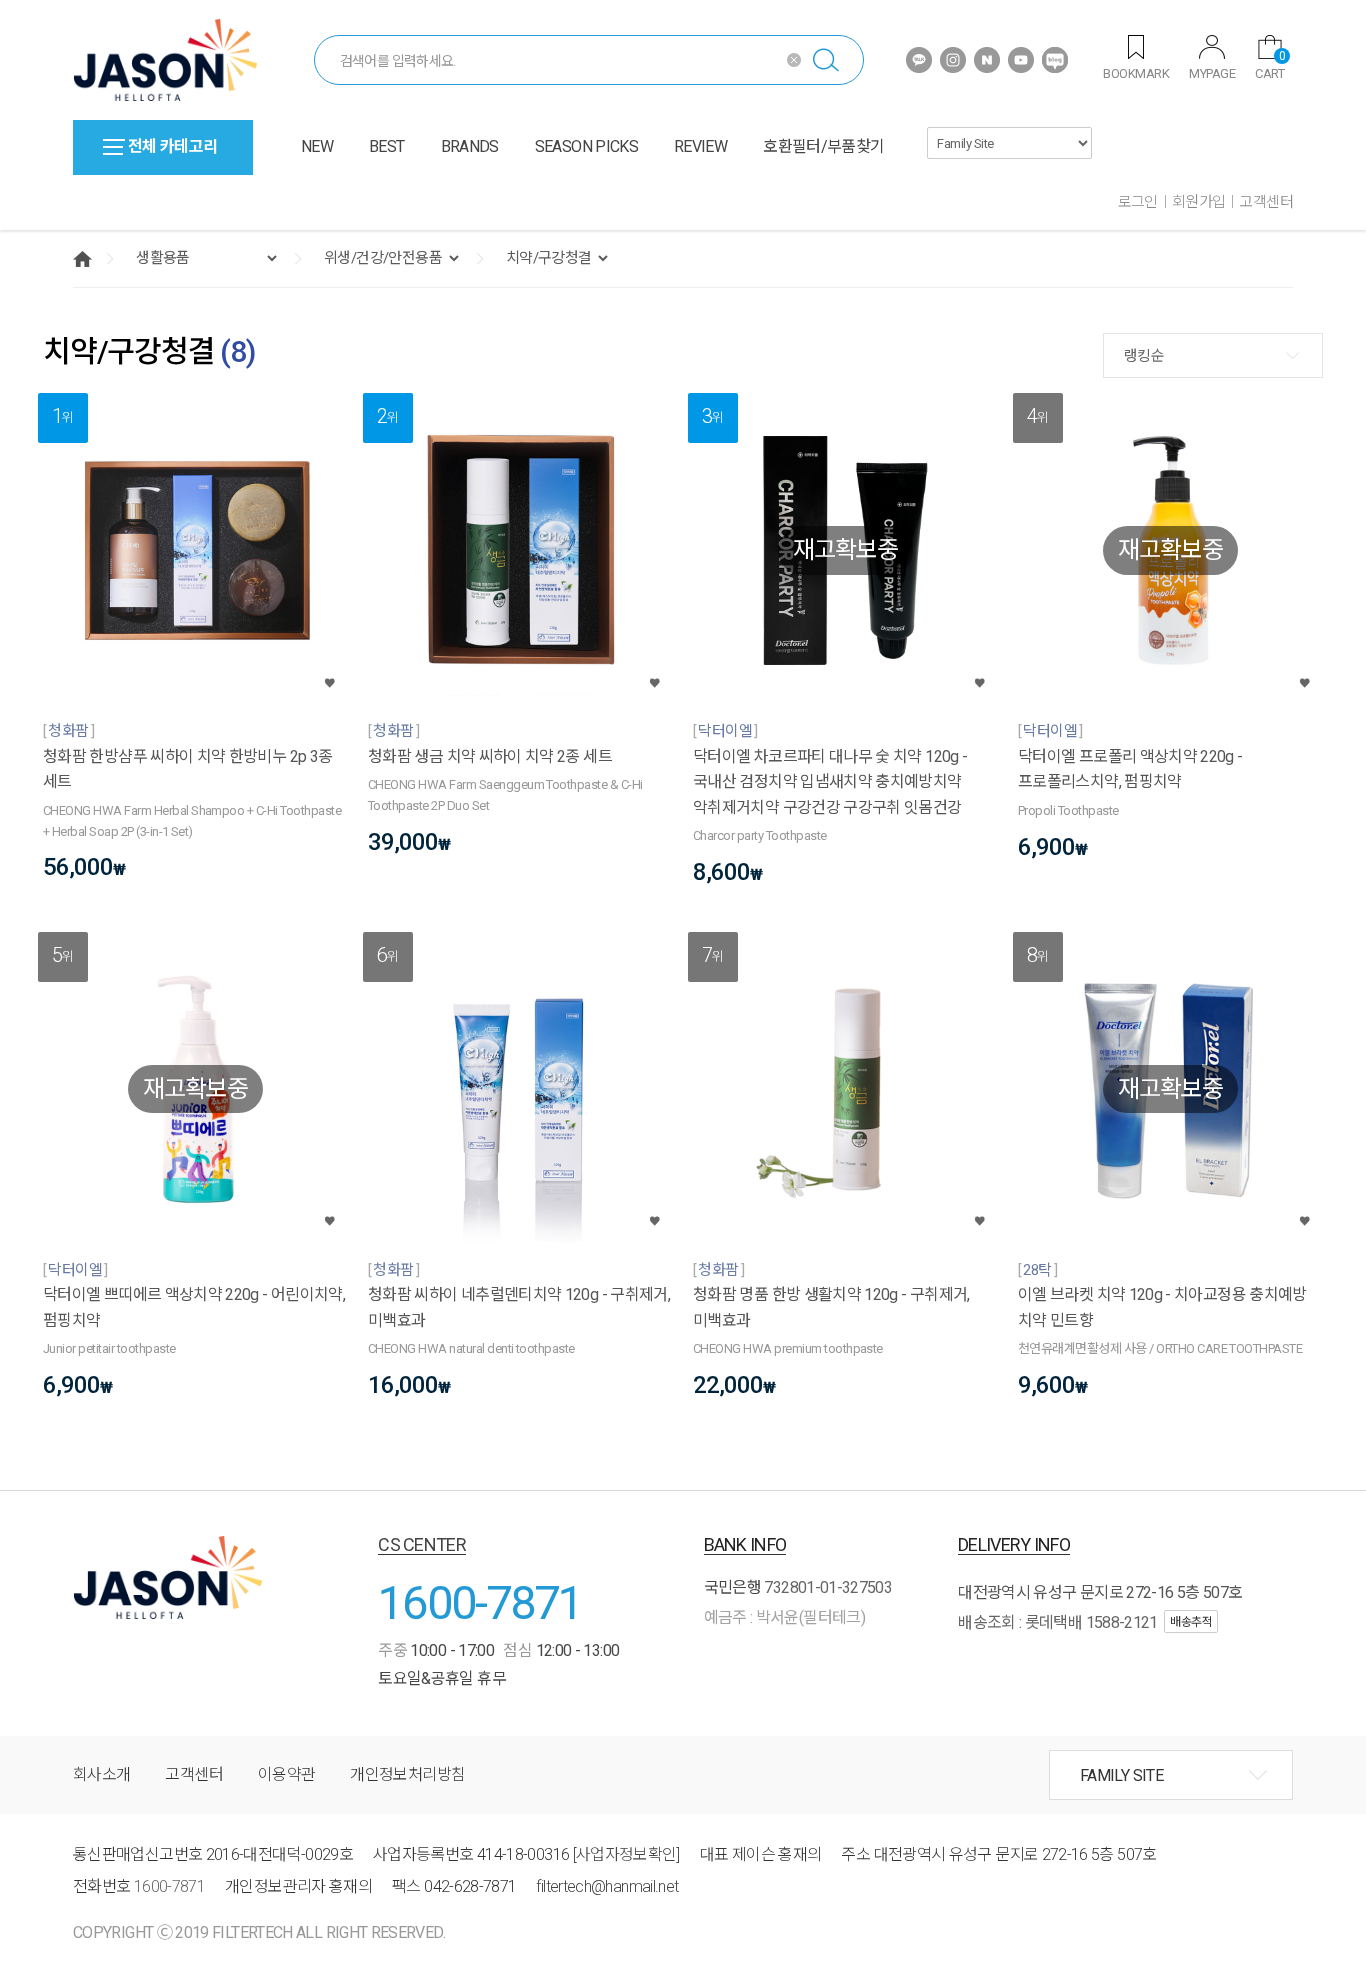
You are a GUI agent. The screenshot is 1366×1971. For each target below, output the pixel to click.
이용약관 (286, 1774)
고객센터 (1266, 202)
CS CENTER (422, 1544)
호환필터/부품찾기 (823, 146)
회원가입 (1199, 202)
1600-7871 (480, 1602)
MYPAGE (1212, 73)
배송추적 (1191, 1622)
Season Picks (586, 146)
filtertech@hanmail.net (607, 1886)
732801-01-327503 (828, 1587)
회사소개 (101, 1774)
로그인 (1138, 202)
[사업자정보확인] (626, 1854)
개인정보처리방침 (407, 1774)
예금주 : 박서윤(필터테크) (784, 1617)
